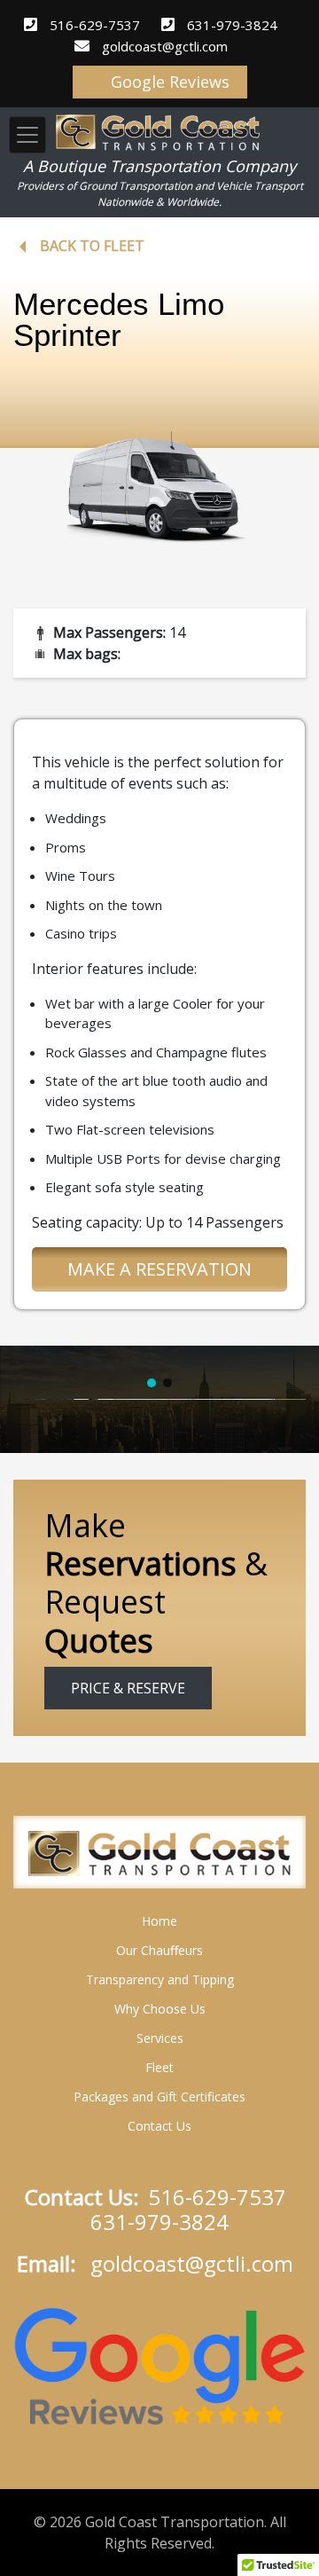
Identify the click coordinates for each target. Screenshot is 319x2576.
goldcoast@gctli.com (165, 46)
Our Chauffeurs (159, 1950)
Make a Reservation (159, 1269)
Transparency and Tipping (160, 1979)
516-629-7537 (95, 25)
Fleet (159, 2067)
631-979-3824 (232, 25)
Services (160, 2038)
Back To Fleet (92, 246)
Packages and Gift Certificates (159, 2097)
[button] (152, 1383)
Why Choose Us (160, 2009)
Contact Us (159, 2126)
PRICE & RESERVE (128, 1688)
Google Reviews (168, 82)
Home (159, 1921)
